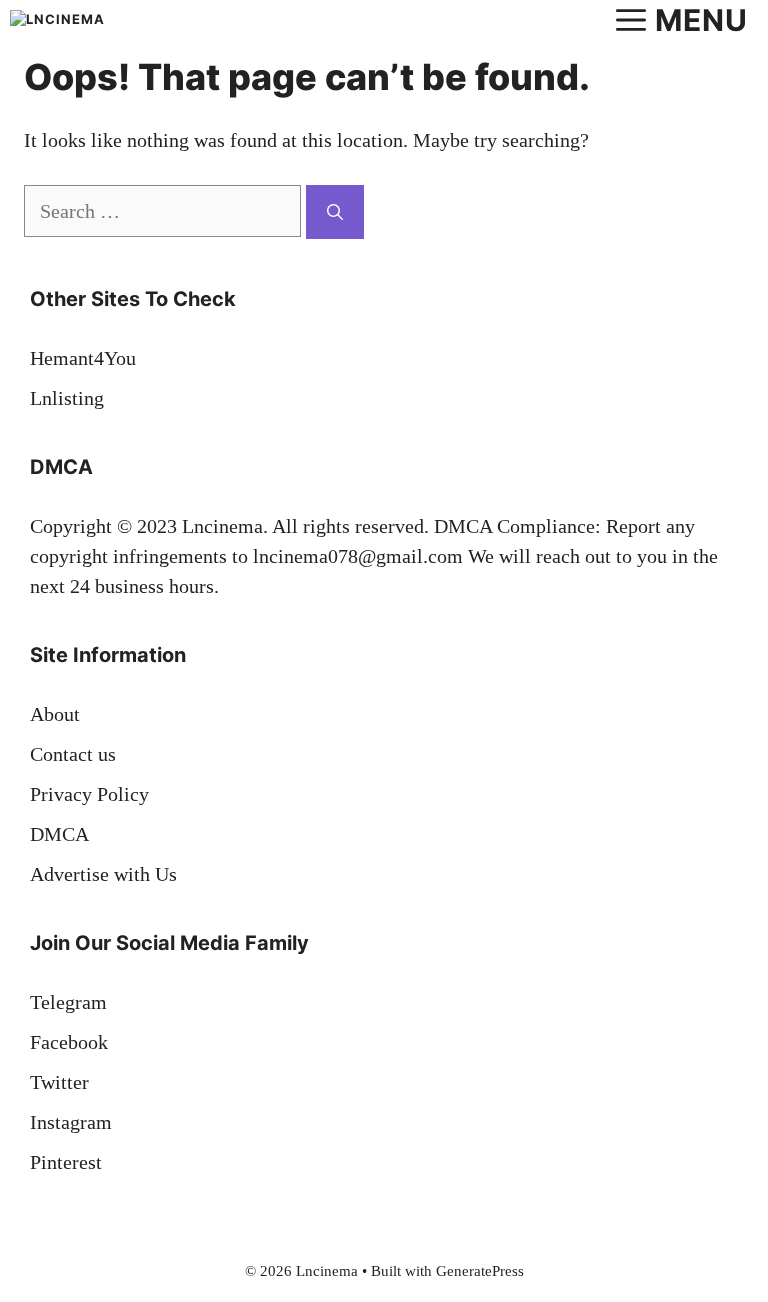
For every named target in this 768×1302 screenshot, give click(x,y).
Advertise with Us (103, 874)
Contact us (73, 754)
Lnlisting (67, 398)
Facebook (69, 1042)
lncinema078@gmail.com (358, 556)
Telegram (68, 1002)
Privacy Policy (89, 794)
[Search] (335, 212)
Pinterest (66, 1162)
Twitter (59, 1082)
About (55, 714)
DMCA (59, 834)
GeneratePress (480, 1271)
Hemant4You (83, 358)
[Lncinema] (64, 20)
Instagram (71, 1122)
